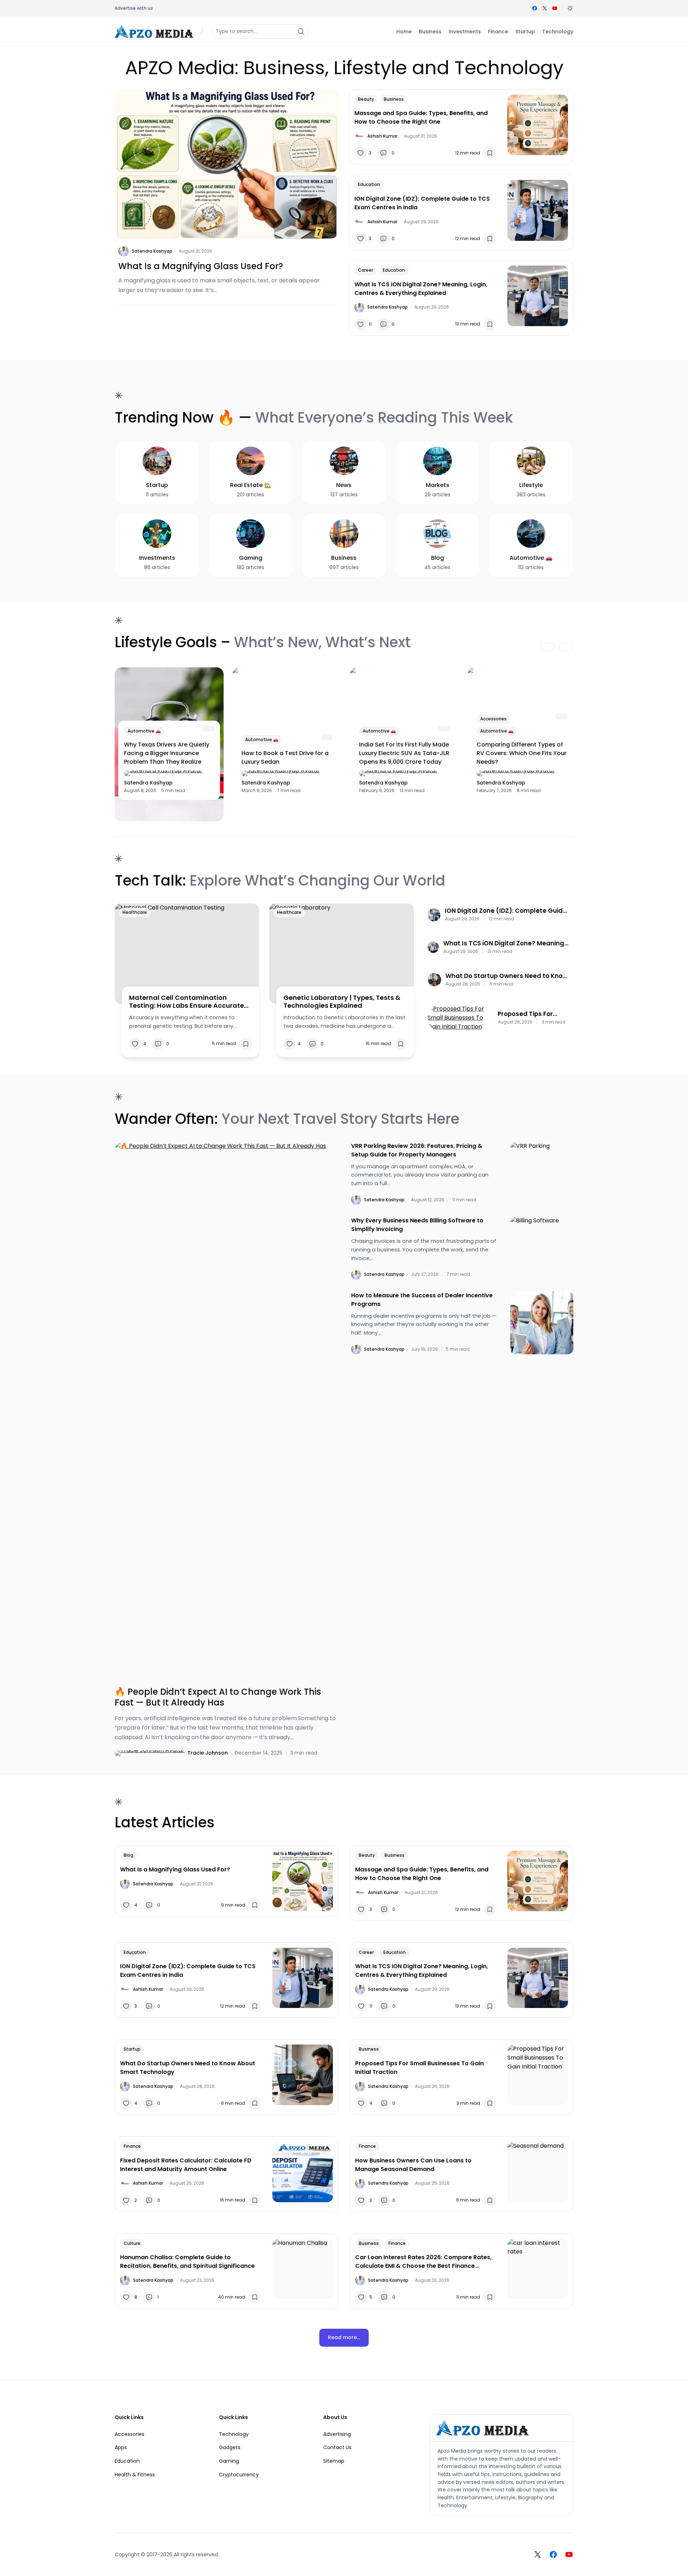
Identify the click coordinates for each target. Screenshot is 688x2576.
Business (394, 99)
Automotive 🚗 (144, 731)
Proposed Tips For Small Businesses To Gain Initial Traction (530, 1014)
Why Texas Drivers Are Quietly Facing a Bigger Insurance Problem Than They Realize (167, 753)
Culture (132, 2243)
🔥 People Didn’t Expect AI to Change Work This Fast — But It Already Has (218, 1697)
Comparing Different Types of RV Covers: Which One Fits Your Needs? (522, 753)
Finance (132, 2146)
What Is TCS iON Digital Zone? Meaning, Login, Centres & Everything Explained (421, 289)
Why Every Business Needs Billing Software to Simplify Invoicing (417, 1225)
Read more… (344, 2337)
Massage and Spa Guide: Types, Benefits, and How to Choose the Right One (421, 117)
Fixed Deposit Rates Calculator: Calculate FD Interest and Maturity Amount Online (186, 2165)
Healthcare (135, 912)
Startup (132, 2049)
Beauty (366, 99)
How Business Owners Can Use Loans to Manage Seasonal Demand (413, 2165)
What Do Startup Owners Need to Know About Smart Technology (507, 976)
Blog (128, 1855)
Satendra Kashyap (152, 251)
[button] (570, 8)
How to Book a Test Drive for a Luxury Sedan (285, 757)
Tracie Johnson (208, 1753)
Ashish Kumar (382, 136)
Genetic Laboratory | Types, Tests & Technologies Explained (342, 1001)
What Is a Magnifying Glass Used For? (201, 266)
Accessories (493, 719)
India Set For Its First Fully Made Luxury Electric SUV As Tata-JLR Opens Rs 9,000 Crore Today (404, 753)
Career (365, 270)
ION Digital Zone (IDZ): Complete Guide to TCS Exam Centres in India (422, 203)
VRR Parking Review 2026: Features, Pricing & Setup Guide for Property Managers (417, 1150)
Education (369, 184)
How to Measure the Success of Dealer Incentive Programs (422, 1300)
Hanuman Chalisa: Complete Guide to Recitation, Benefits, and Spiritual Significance (187, 2262)
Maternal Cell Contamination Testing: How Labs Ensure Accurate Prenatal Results (187, 1001)
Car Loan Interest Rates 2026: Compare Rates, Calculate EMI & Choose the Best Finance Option (423, 2262)
